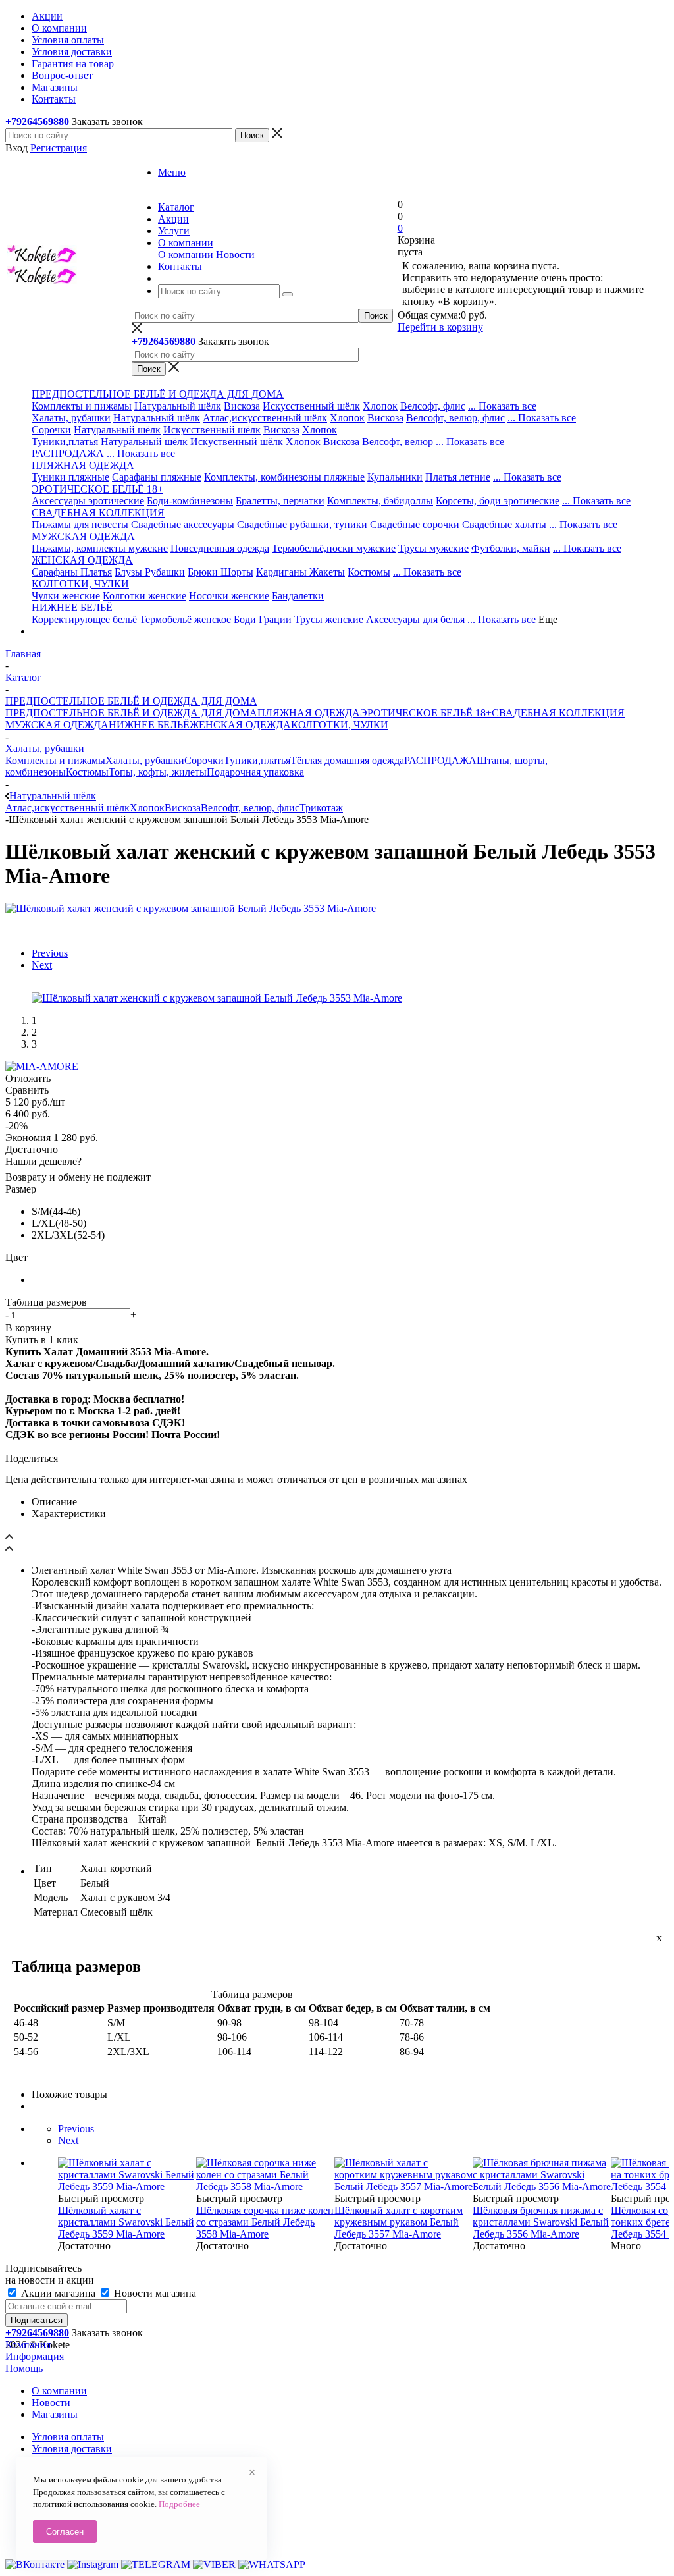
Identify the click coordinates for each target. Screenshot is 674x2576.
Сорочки (51, 430)
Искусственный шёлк (311, 406)
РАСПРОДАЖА (68, 453)
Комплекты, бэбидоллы (380, 501)
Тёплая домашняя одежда (347, 760)
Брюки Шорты (220, 572)
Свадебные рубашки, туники (302, 524)
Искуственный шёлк (237, 442)
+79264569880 (37, 121)
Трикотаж (321, 808)
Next (42, 965)
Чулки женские (66, 596)
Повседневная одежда (220, 548)
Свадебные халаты (504, 524)
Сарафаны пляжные (157, 477)
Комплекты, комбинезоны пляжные (284, 477)
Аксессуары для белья (415, 619)
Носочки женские (229, 596)
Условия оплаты (68, 2437)
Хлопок (380, 406)
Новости (235, 255)
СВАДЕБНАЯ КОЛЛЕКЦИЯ (558, 713)
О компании (186, 255)
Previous (50, 953)
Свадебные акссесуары (183, 524)
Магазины (55, 2414)
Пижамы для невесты (80, 524)
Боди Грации (263, 619)
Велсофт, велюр (398, 442)
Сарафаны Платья (72, 572)
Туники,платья (65, 442)
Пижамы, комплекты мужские (100, 548)
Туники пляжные (70, 477)
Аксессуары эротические (88, 501)
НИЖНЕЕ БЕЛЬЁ (149, 725)
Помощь (24, 2368)
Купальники (395, 477)
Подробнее (179, 2504)
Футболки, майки (511, 548)
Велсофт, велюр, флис (455, 418)
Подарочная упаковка (255, 772)
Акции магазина (58, 2293)
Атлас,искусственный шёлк (265, 418)
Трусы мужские (433, 548)
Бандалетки (298, 596)
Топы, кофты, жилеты (158, 772)
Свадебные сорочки (415, 524)
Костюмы (369, 572)
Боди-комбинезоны (190, 501)
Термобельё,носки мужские (334, 548)
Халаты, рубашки (71, 418)
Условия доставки (72, 2449)
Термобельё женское (185, 619)
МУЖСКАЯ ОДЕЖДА (57, 725)
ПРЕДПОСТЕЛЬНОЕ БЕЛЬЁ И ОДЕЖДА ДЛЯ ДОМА (131, 713)
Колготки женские (144, 596)
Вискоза (242, 406)
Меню (172, 172)
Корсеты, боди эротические (498, 501)
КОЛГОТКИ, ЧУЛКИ (340, 725)
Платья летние (458, 477)
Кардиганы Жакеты (300, 572)
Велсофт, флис (433, 406)
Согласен (65, 2532)
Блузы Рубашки (150, 572)
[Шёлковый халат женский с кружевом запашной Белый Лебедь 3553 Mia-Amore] (191, 908)
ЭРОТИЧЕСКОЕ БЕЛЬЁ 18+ (426, 713)
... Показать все (502, 406)
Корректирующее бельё (84, 619)
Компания (28, 2345)
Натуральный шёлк (178, 406)
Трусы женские (329, 619)
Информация (35, 2356)
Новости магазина (154, 2293)
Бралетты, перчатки (280, 501)
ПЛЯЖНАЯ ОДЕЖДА (309, 713)
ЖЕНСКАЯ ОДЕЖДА (240, 725)
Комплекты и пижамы (82, 406)
